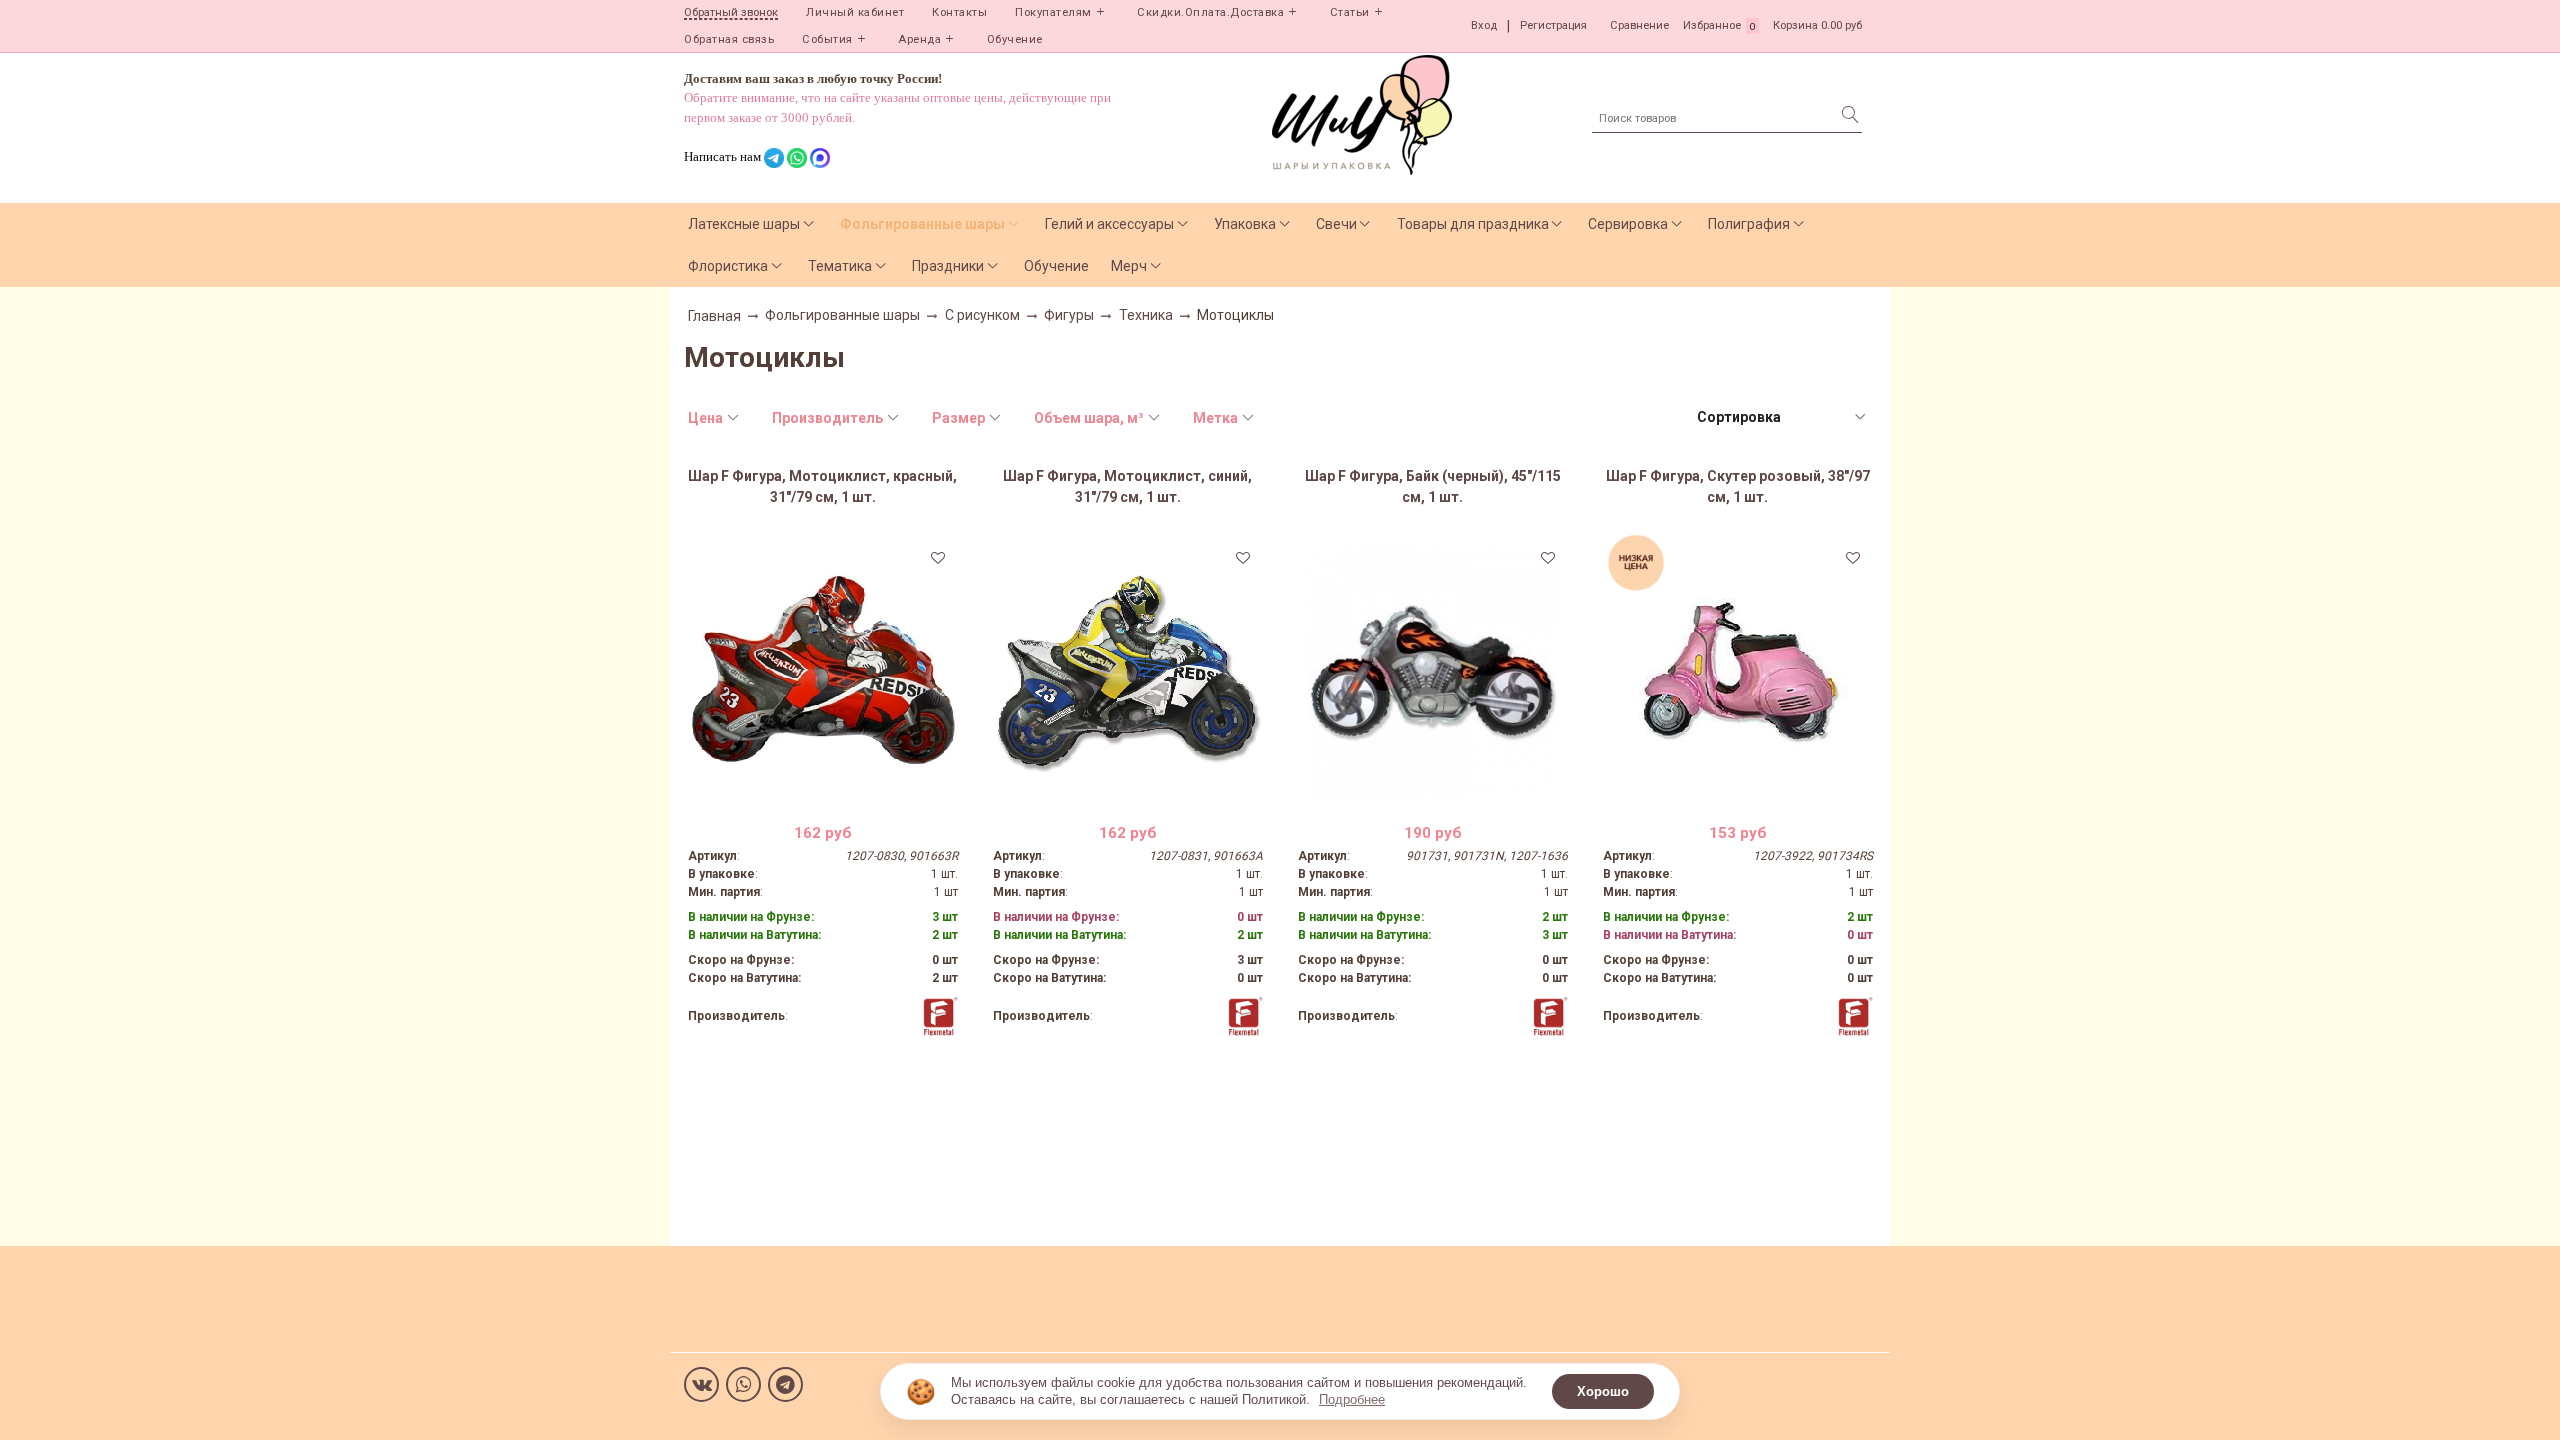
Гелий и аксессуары (1109, 224)
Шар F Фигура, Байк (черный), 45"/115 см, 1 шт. (1433, 486)
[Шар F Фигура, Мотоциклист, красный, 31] (823, 673)
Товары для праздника (1473, 224)
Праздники (948, 266)
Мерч (1129, 266)
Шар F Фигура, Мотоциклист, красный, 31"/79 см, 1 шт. (822, 486)
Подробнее (1352, 1399)
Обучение (1015, 39)
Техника (1146, 315)
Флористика (728, 266)
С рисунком (982, 315)
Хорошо (1603, 1391)
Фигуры (1069, 315)
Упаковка (1245, 224)
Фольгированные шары (922, 224)
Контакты (959, 12)
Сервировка (1628, 224)
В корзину (822, 793)
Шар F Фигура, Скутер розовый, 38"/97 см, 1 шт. (1738, 486)
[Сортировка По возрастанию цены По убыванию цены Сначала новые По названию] (1780, 417)
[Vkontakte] (701, 1384)
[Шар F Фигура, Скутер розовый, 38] (1738, 673)
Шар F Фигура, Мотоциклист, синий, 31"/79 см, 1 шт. (1127, 486)
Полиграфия (1749, 224)
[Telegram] (785, 1384)
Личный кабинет (855, 12)
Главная (714, 316)
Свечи (1336, 224)
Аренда (919, 39)
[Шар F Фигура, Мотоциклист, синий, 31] (1128, 673)
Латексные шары (744, 224)
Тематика (840, 266)
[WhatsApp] (743, 1384)
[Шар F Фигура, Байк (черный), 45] (1433, 673)
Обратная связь (729, 39)
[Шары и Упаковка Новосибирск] (1362, 113)
